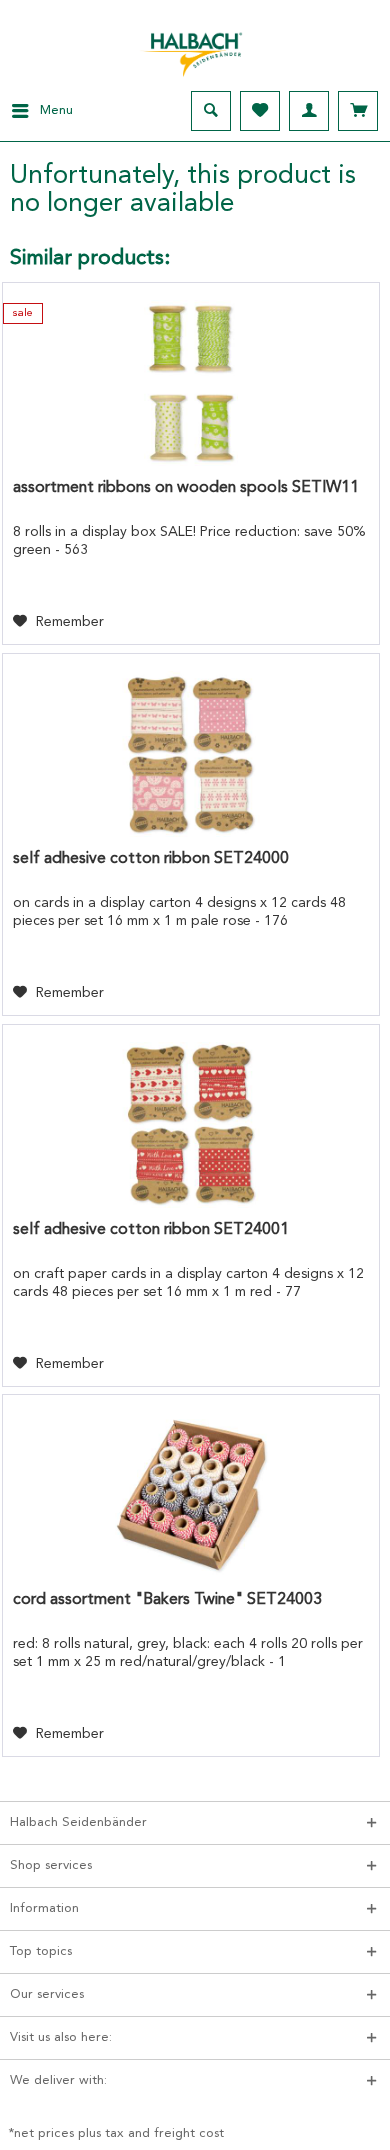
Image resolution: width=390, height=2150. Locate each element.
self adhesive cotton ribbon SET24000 (151, 859)
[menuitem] (36, 111)
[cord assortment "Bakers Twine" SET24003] (191, 1495)
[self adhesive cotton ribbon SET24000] (191, 754)
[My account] (309, 111)
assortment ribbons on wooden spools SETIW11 (186, 488)
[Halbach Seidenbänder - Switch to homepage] (195, 49)
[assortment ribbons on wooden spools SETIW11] (191, 383)
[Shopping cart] (358, 111)
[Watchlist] (260, 111)
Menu (56, 110)
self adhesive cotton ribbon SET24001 (151, 1230)
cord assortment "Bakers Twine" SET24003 (167, 1600)
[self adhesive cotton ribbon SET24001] (191, 1125)
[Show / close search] (211, 111)
